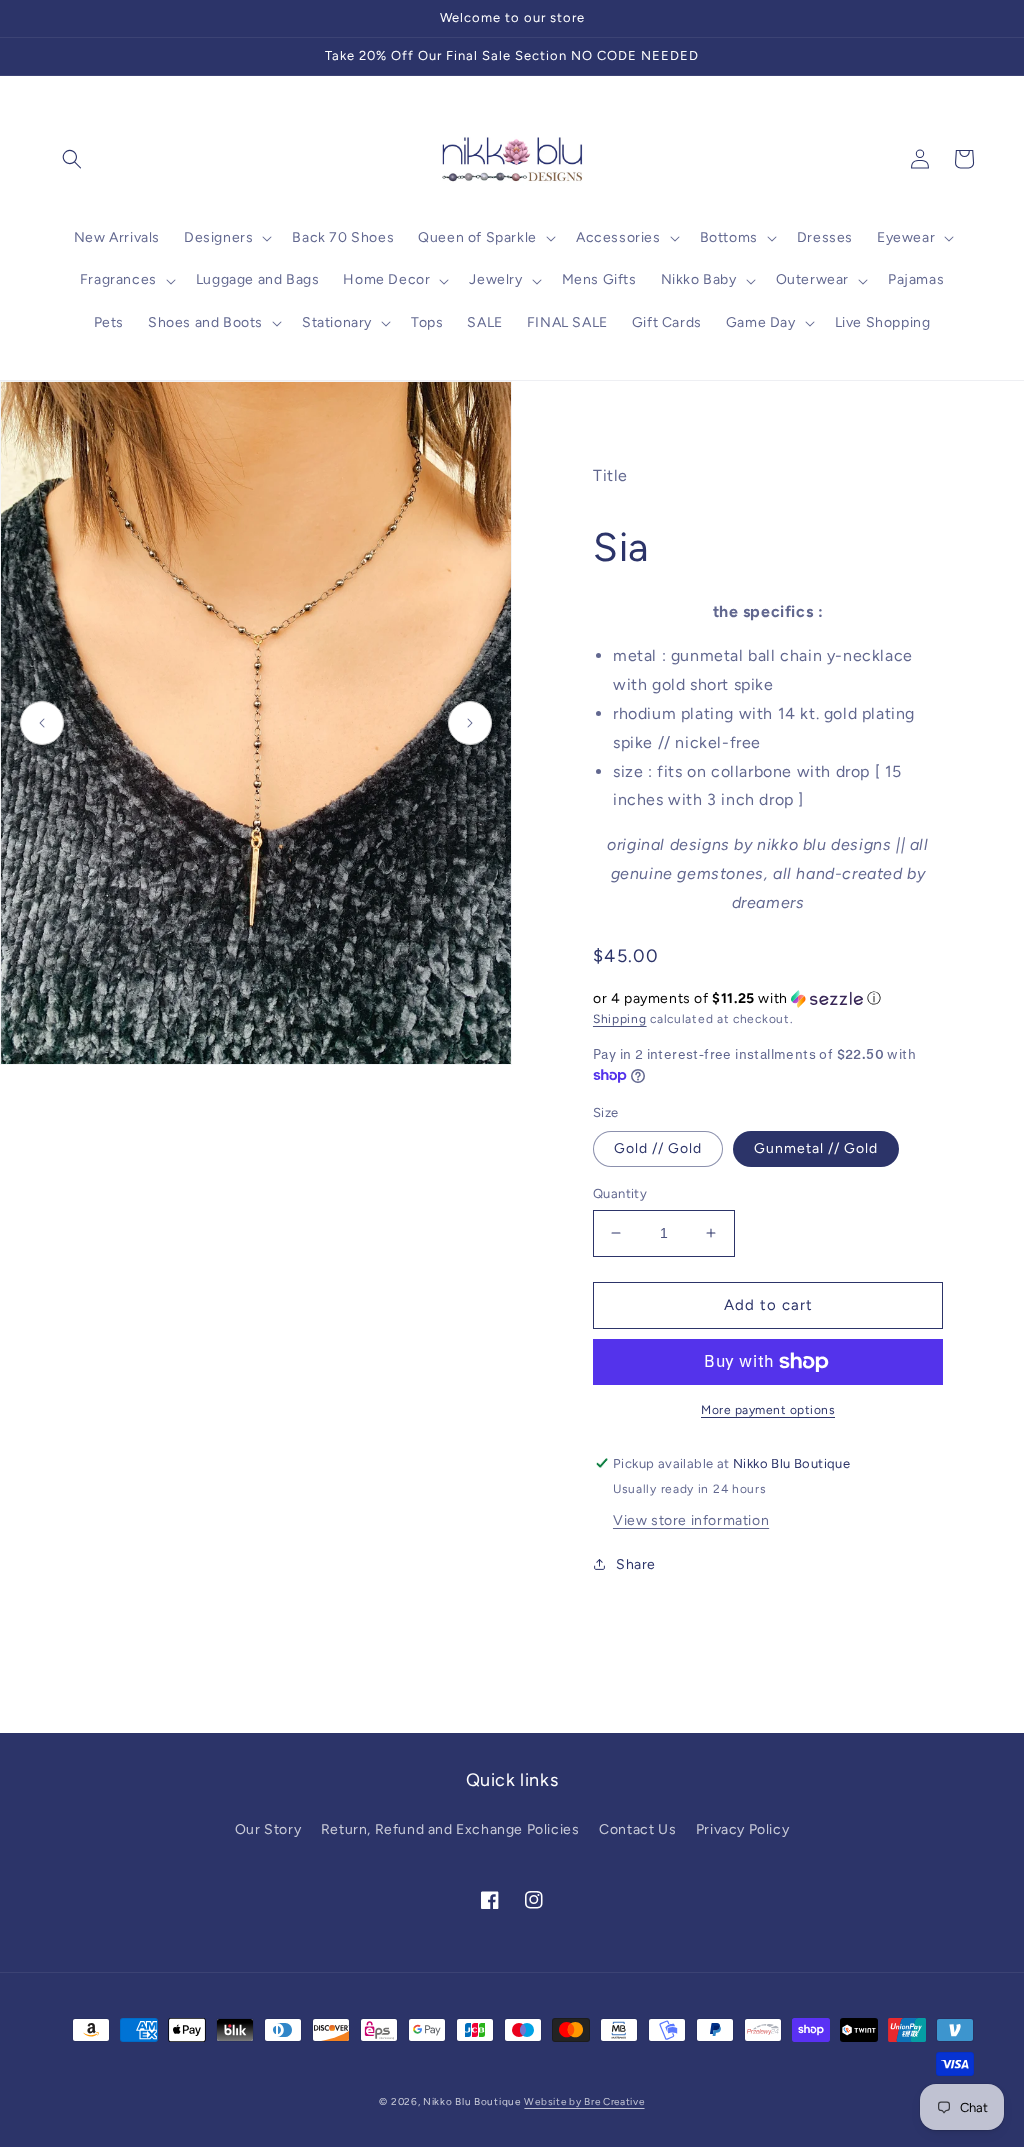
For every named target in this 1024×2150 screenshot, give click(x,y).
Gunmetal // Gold (816, 1148)
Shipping (620, 1019)
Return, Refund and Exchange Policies (450, 1829)
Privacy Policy (742, 1829)
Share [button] (636, 1564)
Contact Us (637, 1829)
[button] (72, 159)
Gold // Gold (658, 1148)
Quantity (620, 1193)
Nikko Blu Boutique (472, 2101)
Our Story (268, 1829)
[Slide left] (42, 723)
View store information (691, 1520)
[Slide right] (470, 723)
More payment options (768, 1410)
